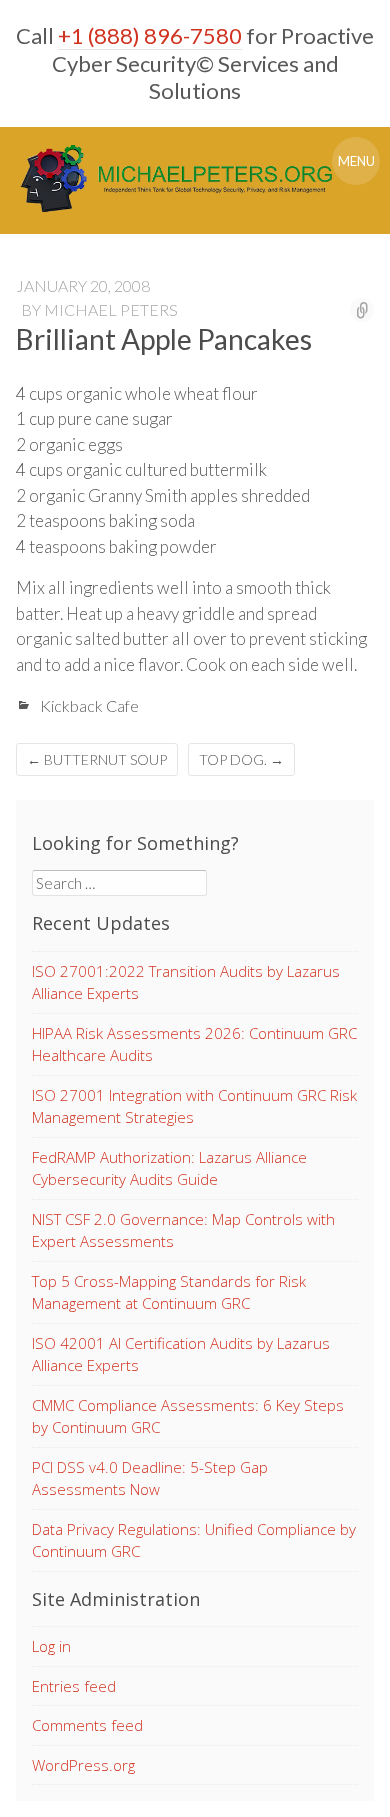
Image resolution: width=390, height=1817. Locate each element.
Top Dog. (241, 759)
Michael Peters (111, 309)
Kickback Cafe (89, 705)
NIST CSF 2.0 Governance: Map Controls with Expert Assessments (183, 1230)
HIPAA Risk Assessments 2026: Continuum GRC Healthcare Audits (194, 1044)
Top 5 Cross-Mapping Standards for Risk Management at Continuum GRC (169, 1292)
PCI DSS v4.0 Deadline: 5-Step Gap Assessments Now (150, 1478)
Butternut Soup (97, 759)
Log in (51, 1646)
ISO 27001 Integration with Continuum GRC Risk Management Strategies (194, 1106)
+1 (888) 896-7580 (150, 35)
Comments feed (87, 1725)
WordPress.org (83, 1765)
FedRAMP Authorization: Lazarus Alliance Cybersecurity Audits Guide (169, 1168)
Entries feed (74, 1686)
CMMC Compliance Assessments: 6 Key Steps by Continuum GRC (188, 1416)
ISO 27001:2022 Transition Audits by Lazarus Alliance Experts (186, 982)
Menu (356, 161)
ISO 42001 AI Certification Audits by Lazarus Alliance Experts (181, 1354)
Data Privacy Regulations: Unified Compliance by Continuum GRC (194, 1540)
